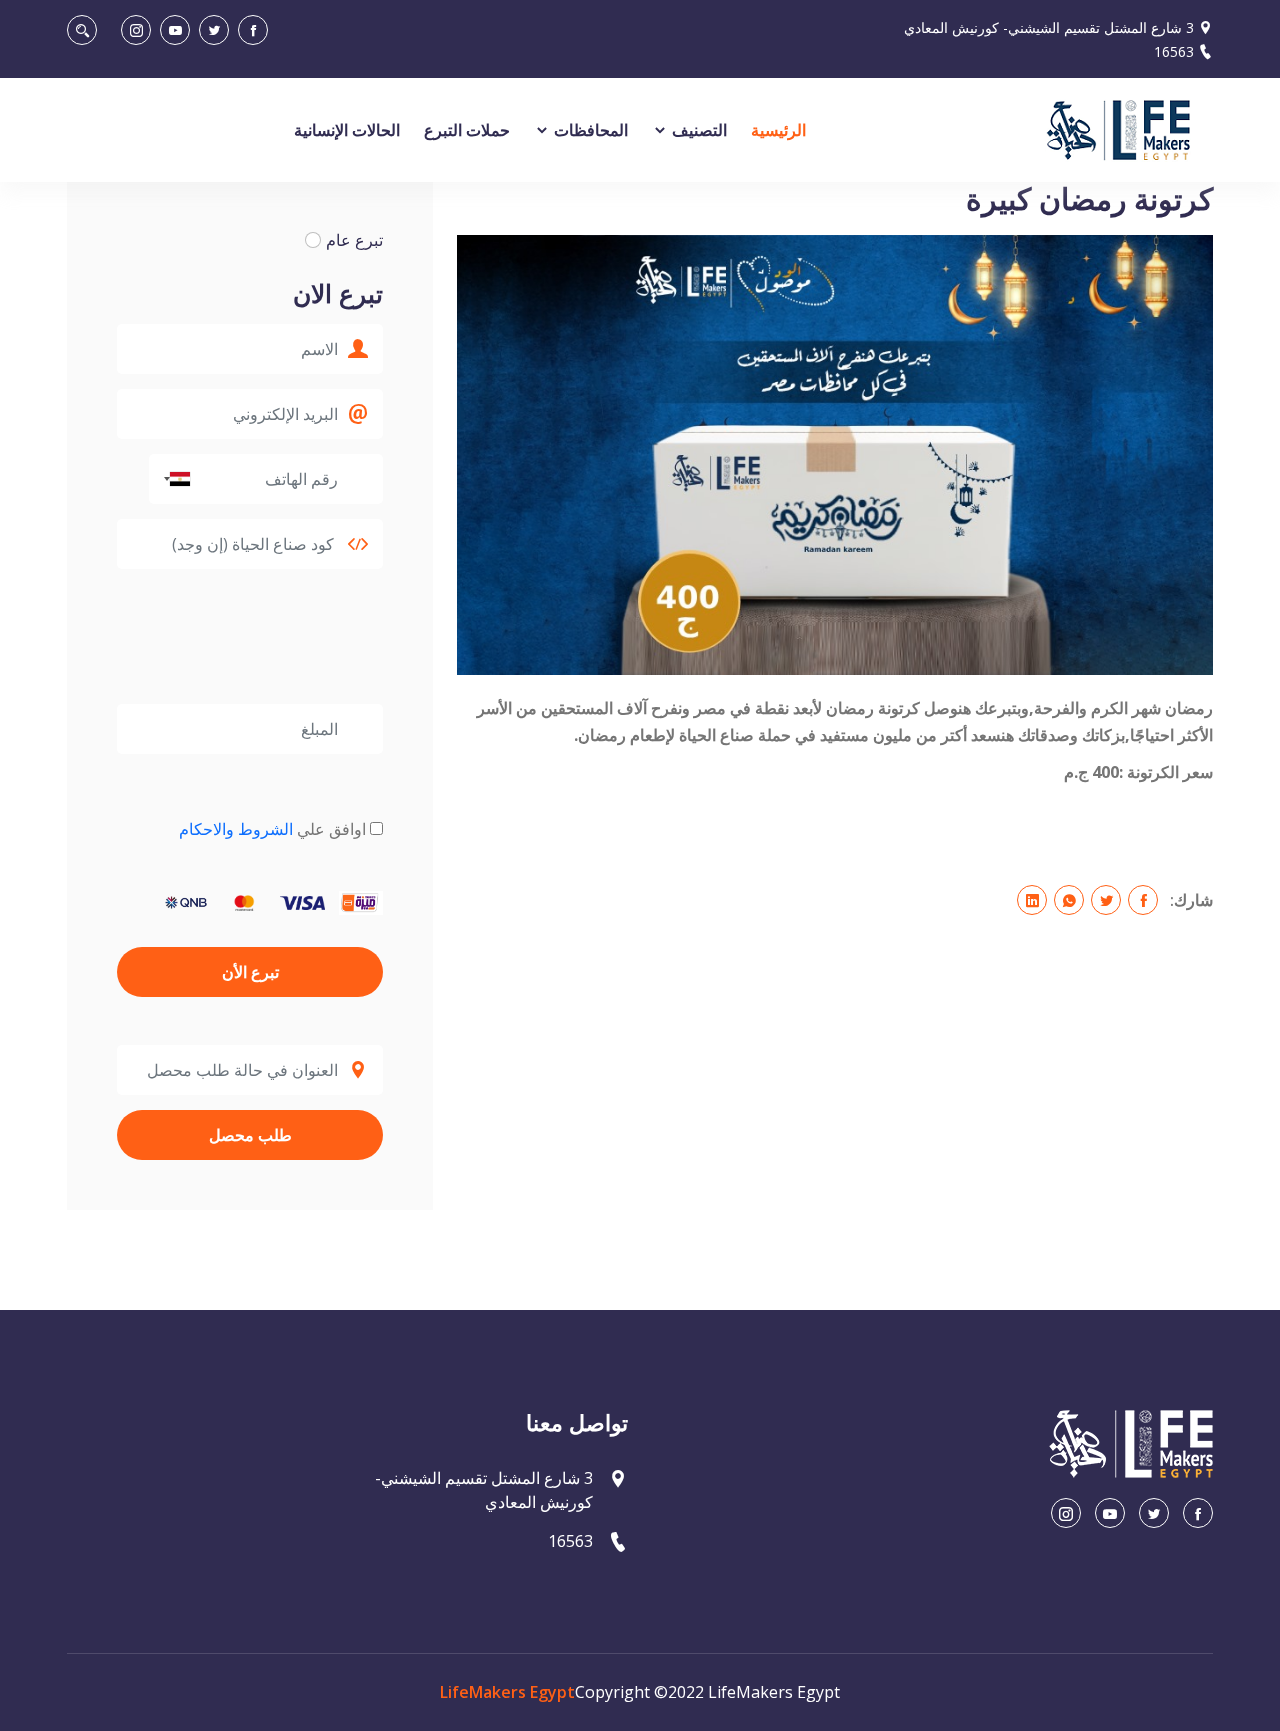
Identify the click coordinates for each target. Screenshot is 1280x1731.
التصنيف (697, 130)
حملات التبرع (467, 130)
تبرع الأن (250, 972)
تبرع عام (354, 240)
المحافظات (589, 130)
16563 (1174, 51)
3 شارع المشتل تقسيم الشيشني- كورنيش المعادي (1049, 27)
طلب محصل (250, 1135)
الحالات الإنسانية (347, 130)
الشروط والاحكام (236, 829)
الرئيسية (778, 130)
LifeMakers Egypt (507, 1692)
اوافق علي (272, 829)
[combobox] (173, 479)
